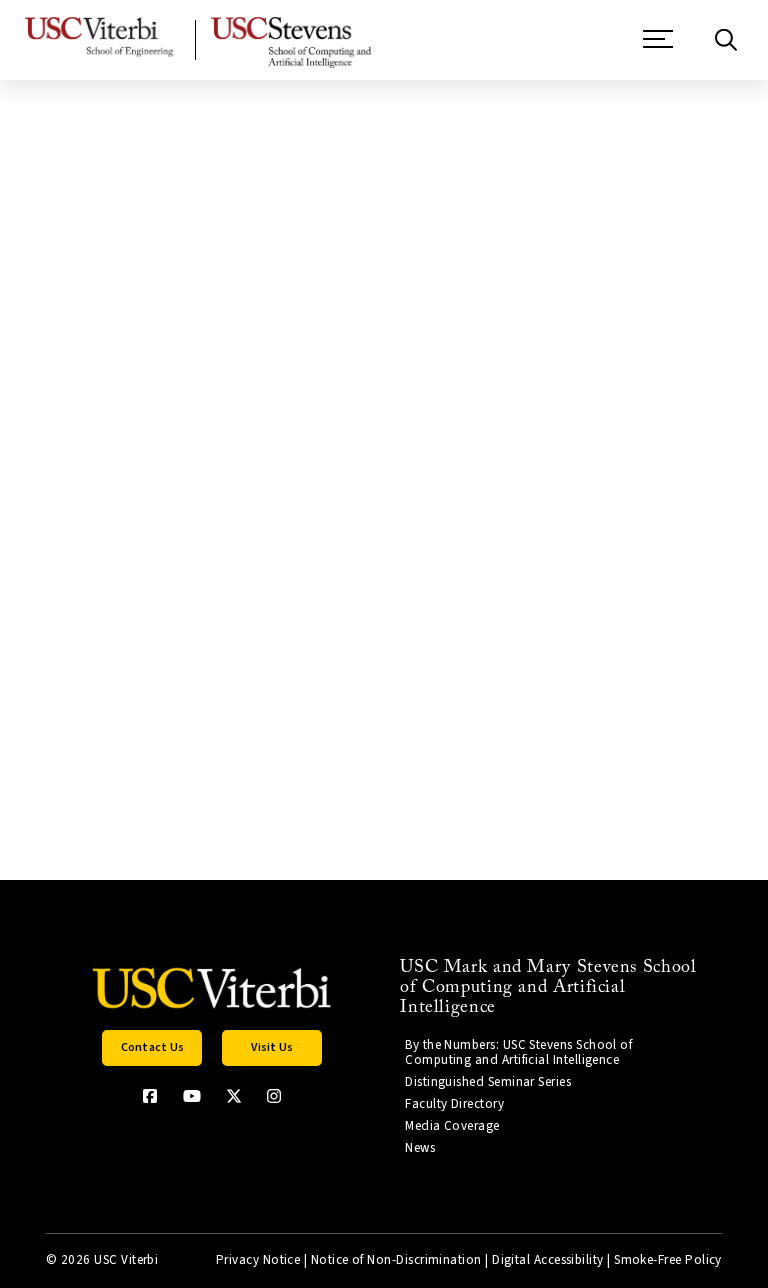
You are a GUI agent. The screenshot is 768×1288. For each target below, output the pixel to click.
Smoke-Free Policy (668, 1260)
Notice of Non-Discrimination (396, 1260)
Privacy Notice (258, 1260)
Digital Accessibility (548, 1260)
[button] (658, 49)
